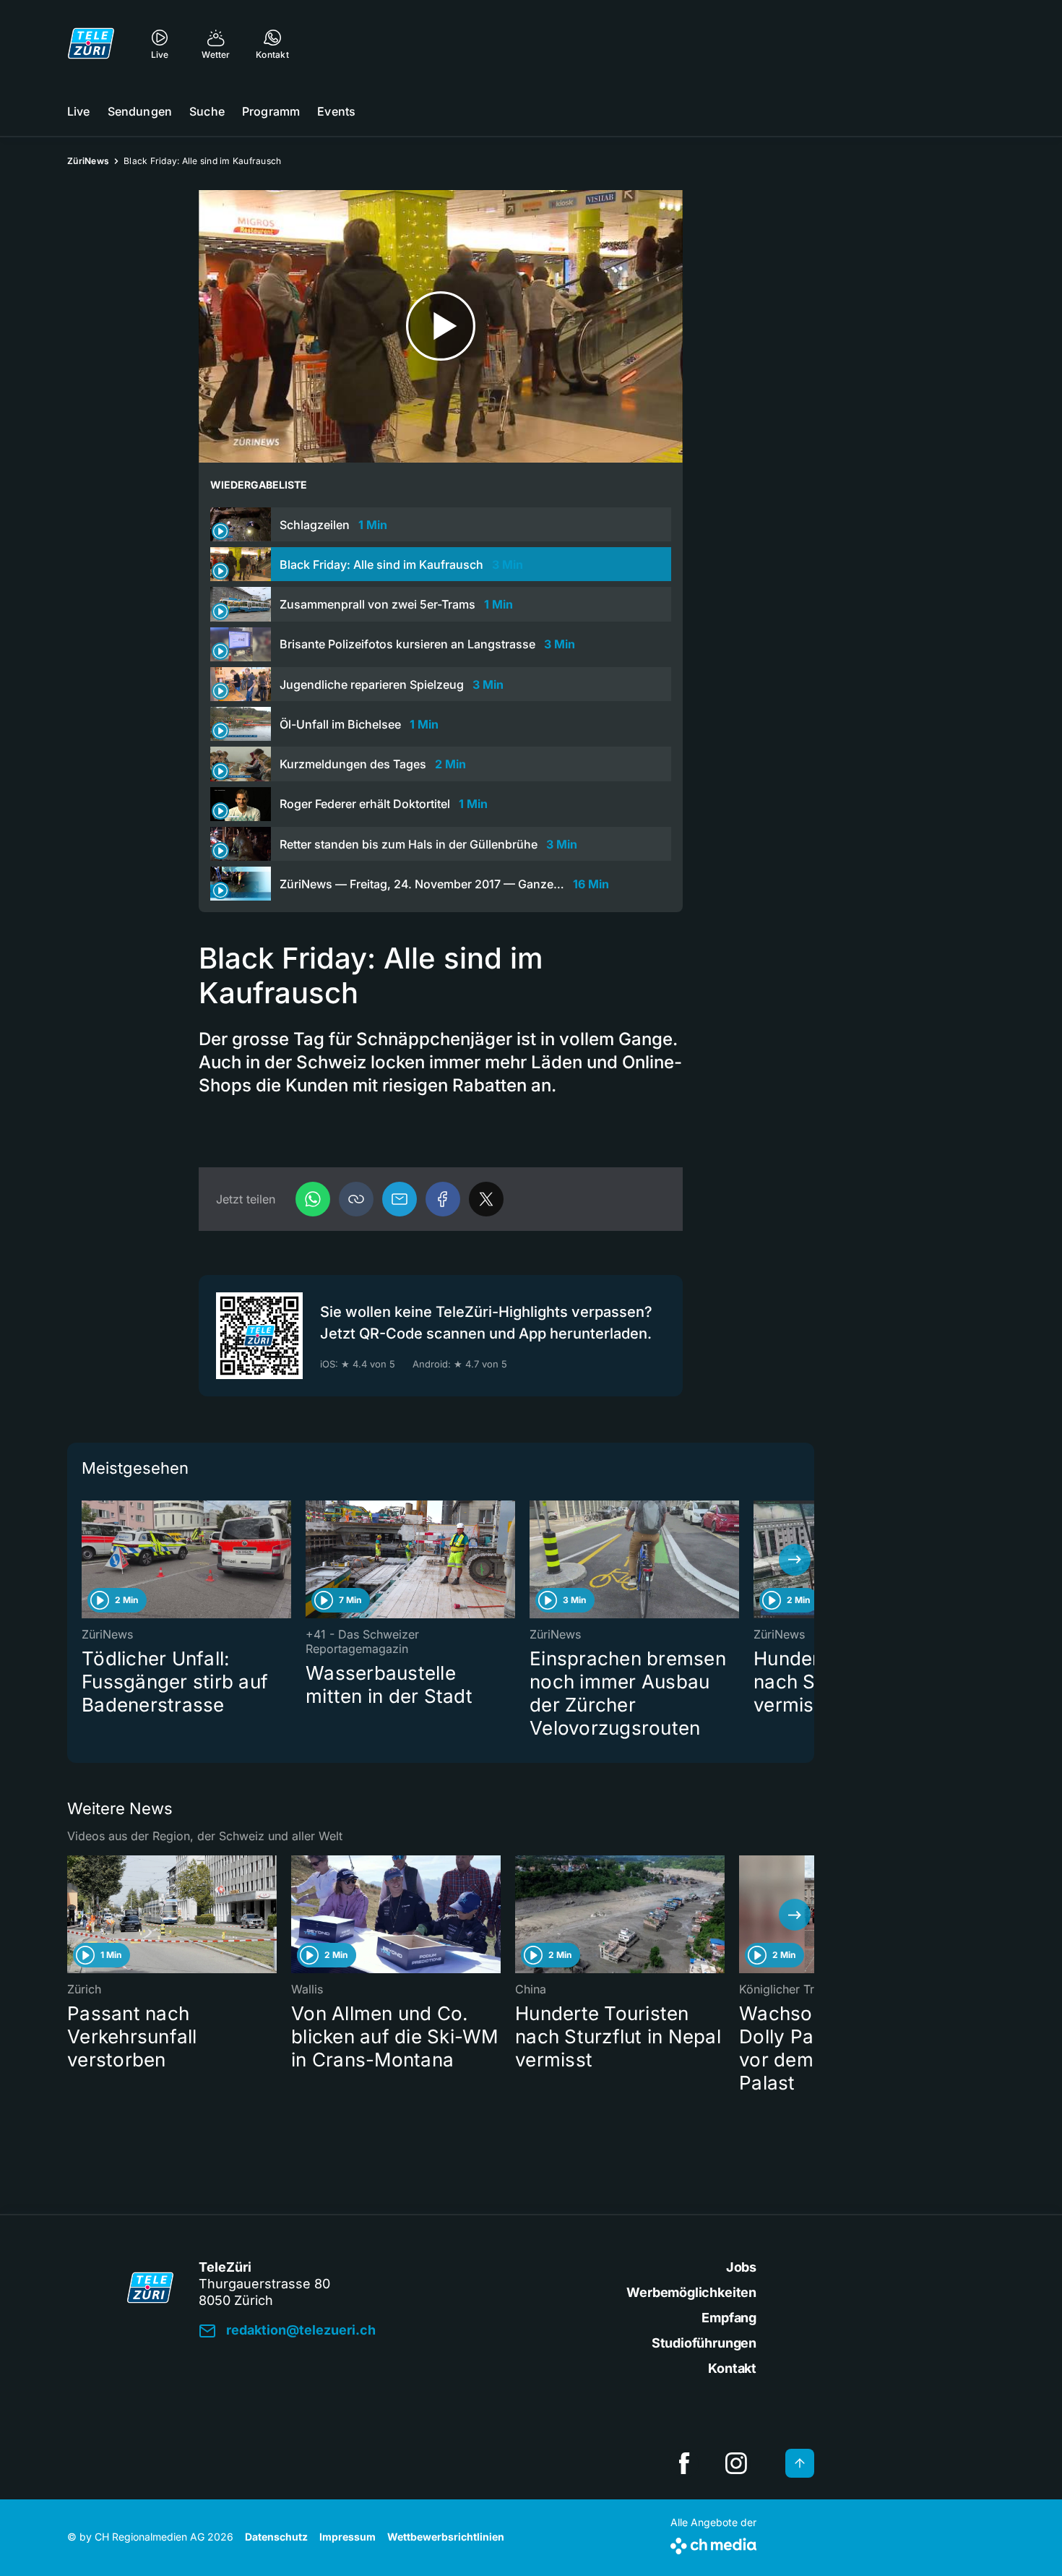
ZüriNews (88, 161)
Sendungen (140, 111)
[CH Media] (713, 2543)
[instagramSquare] (736, 2463)
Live (79, 111)
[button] (356, 1199)
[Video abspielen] (441, 326)
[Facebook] (443, 1199)
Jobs (741, 2267)
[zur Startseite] (91, 43)
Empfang (729, 2318)
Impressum (347, 2537)
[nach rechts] (795, 1560)
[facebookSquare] (684, 2463)
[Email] (400, 1199)
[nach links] (87, 1560)
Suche (207, 111)
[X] (486, 1199)
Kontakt (732, 2368)
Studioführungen (704, 2343)
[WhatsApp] (313, 1199)
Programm (271, 111)
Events (336, 111)
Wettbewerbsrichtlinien (446, 2537)
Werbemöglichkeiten (691, 2292)
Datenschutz (276, 2537)
